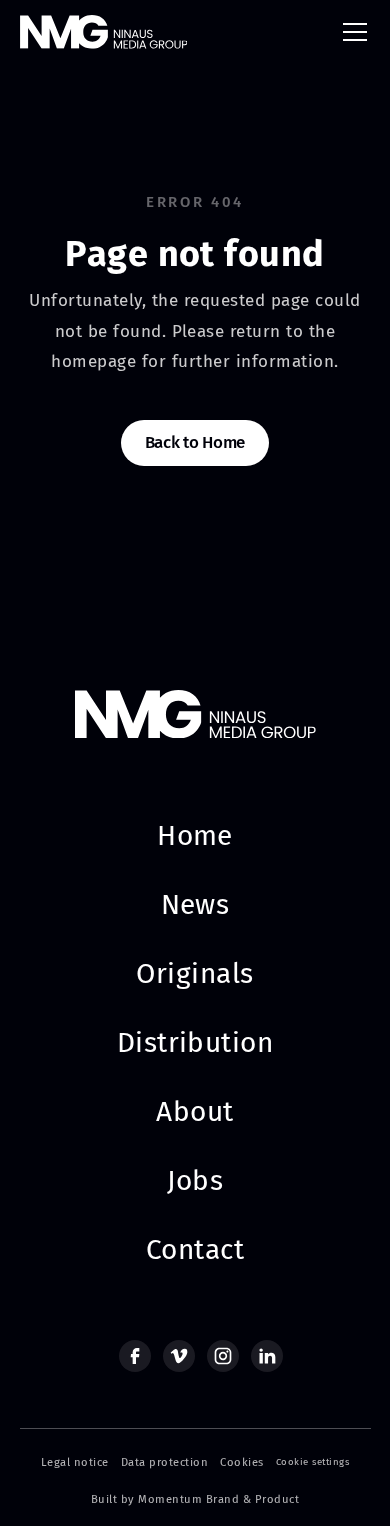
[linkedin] (267, 1356)
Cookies (241, 1462)
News (195, 904)
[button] (351, 32)
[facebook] (135, 1356)
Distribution (195, 1042)
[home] (104, 31)
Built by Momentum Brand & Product (195, 1499)
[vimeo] (179, 1356)
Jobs (195, 1180)
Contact (195, 1249)
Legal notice (75, 1462)
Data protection (164, 1462)
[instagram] (223, 1356)
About (194, 1111)
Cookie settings (312, 1462)
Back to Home (195, 442)
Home (195, 835)
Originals (194, 973)
